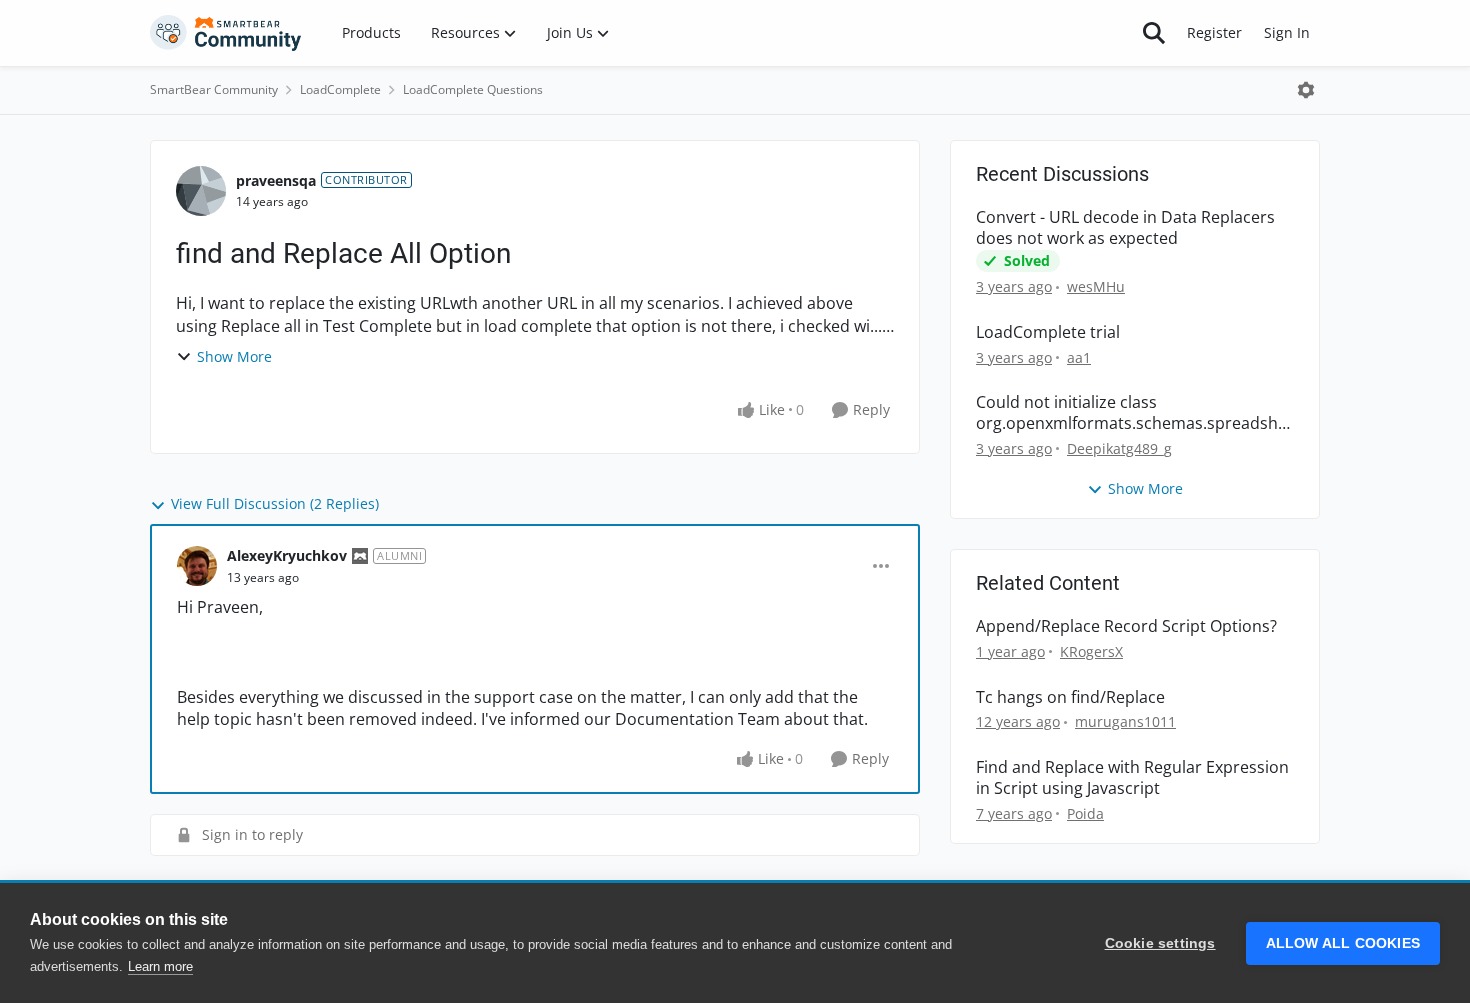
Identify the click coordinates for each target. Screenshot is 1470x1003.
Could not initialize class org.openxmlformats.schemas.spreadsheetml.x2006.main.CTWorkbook (1131, 413)
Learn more (160, 966)
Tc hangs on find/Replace (1070, 697)
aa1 (1079, 357)
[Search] (1154, 33)
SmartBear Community (214, 89)
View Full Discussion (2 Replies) (275, 503)
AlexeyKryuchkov (287, 555)
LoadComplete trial (1048, 332)
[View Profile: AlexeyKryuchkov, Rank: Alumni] (197, 566)
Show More (234, 356)
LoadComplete (340, 89)
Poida (1085, 813)
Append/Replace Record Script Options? (1126, 626)
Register (1214, 32)
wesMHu (1096, 286)
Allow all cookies (1343, 943)
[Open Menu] (1306, 90)
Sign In (1287, 32)
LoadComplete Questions (473, 89)
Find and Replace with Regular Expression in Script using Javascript (1132, 778)
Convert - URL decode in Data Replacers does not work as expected (1125, 228)
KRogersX (1091, 651)
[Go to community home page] (226, 33)
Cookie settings (1160, 943)
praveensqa (276, 180)
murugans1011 (1125, 721)
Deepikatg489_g (1119, 448)
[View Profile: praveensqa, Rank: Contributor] (201, 191)
